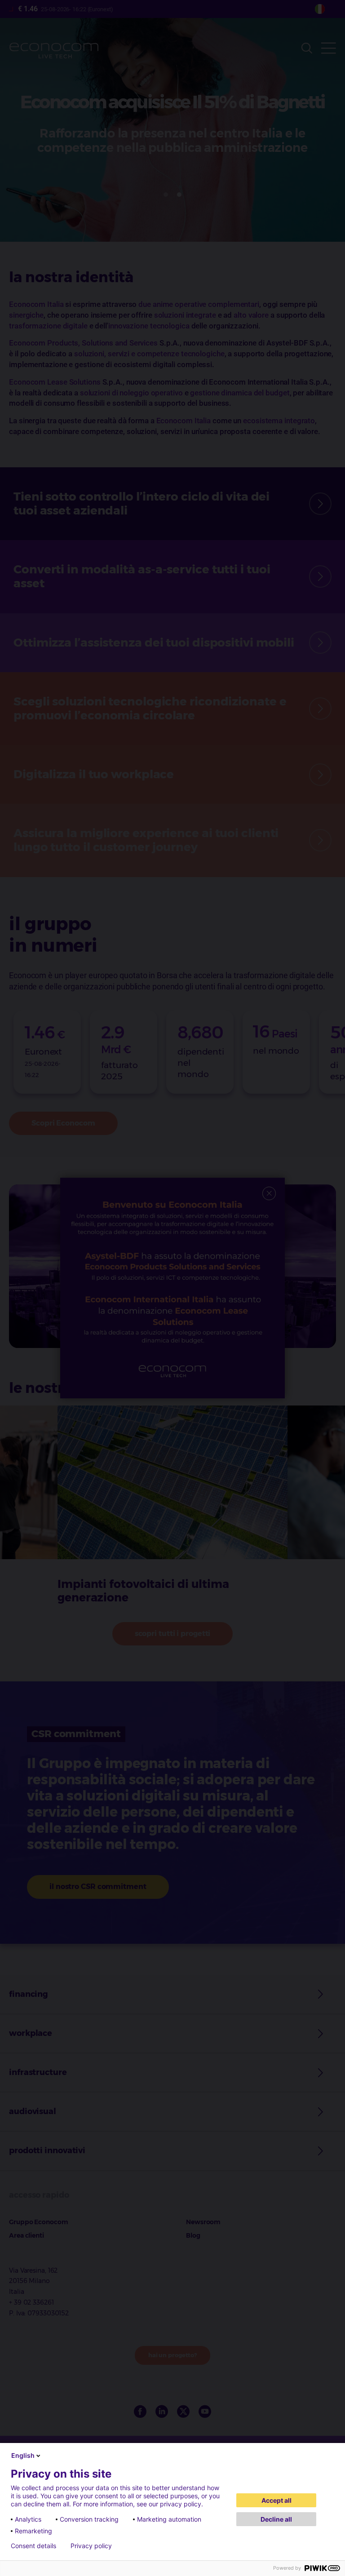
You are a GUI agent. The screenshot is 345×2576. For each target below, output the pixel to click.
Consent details (33, 2546)
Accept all (276, 2500)
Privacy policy (91, 2546)
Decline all (276, 2519)
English (23, 2455)
